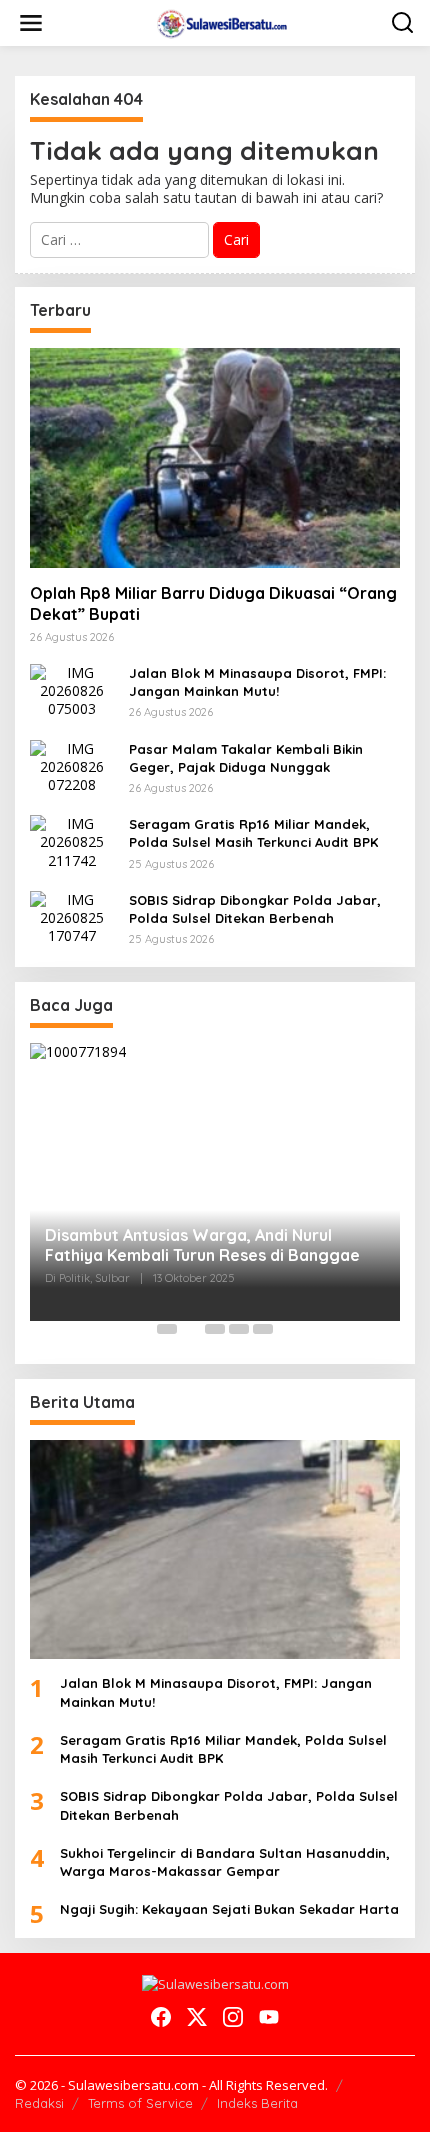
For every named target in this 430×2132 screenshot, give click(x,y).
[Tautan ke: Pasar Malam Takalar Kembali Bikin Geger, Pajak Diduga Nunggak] (72, 765)
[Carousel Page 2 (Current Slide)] (191, 1329)
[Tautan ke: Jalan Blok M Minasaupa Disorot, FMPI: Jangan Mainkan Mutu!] (72, 689)
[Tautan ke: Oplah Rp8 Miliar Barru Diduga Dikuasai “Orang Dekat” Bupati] (215, 458)
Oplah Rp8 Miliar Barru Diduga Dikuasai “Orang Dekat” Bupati (213, 603)
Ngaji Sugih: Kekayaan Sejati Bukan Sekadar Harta (229, 1909)
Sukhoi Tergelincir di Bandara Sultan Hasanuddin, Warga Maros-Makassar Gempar (225, 1862)
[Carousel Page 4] (239, 1329)
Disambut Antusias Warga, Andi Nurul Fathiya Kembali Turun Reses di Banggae (202, 1245)
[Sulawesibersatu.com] (219, 21)
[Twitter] (197, 2017)
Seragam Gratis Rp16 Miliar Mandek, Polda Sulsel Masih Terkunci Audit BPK (253, 833)
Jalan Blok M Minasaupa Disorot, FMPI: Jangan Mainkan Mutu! (257, 682)
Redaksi (39, 2103)
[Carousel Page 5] (263, 1329)
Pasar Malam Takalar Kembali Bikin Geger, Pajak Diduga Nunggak (246, 758)
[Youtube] (269, 2017)
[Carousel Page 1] (167, 1329)
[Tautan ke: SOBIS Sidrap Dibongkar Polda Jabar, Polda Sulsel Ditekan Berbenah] (72, 916)
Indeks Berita (257, 2103)
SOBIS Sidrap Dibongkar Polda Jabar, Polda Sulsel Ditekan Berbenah (255, 909)
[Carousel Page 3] (215, 1329)
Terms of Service (140, 2103)
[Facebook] (161, 2017)
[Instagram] (233, 2017)
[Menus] (31, 23)
